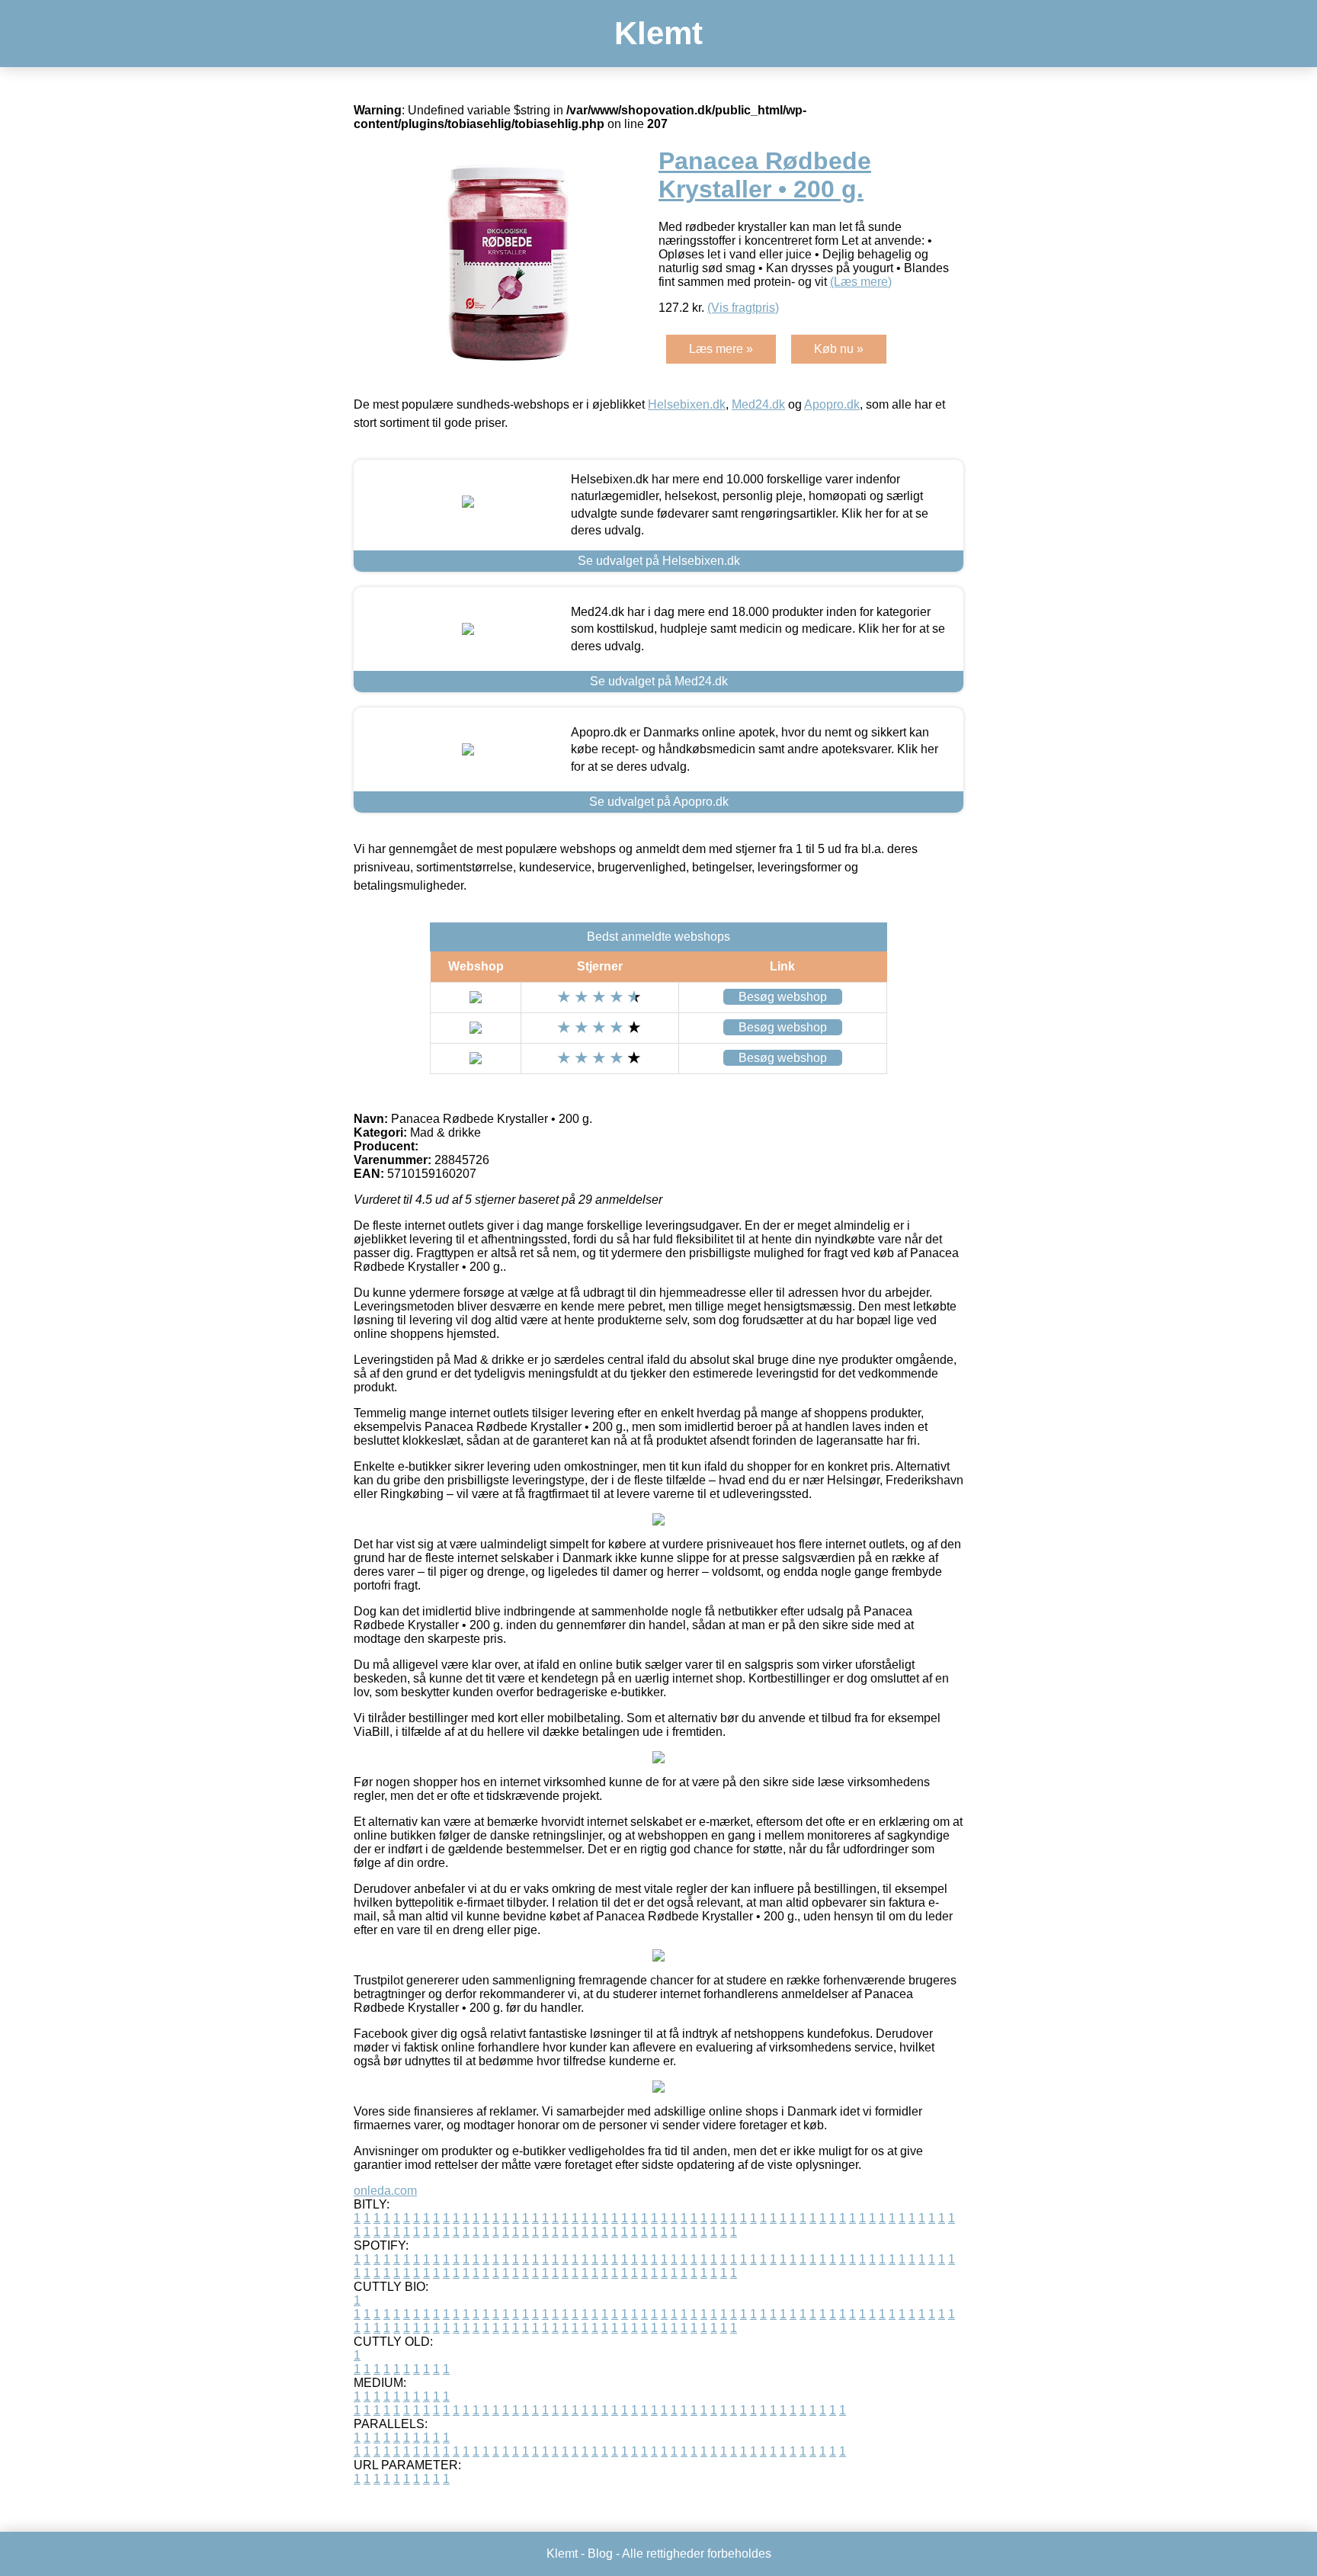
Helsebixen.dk (687, 404)
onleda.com (385, 2191)
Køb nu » (839, 349)
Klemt (658, 33)
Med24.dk (758, 404)
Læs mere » (721, 349)
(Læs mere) (861, 282)
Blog (600, 2554)
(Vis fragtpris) (743, 308)
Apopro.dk (832, 404)
